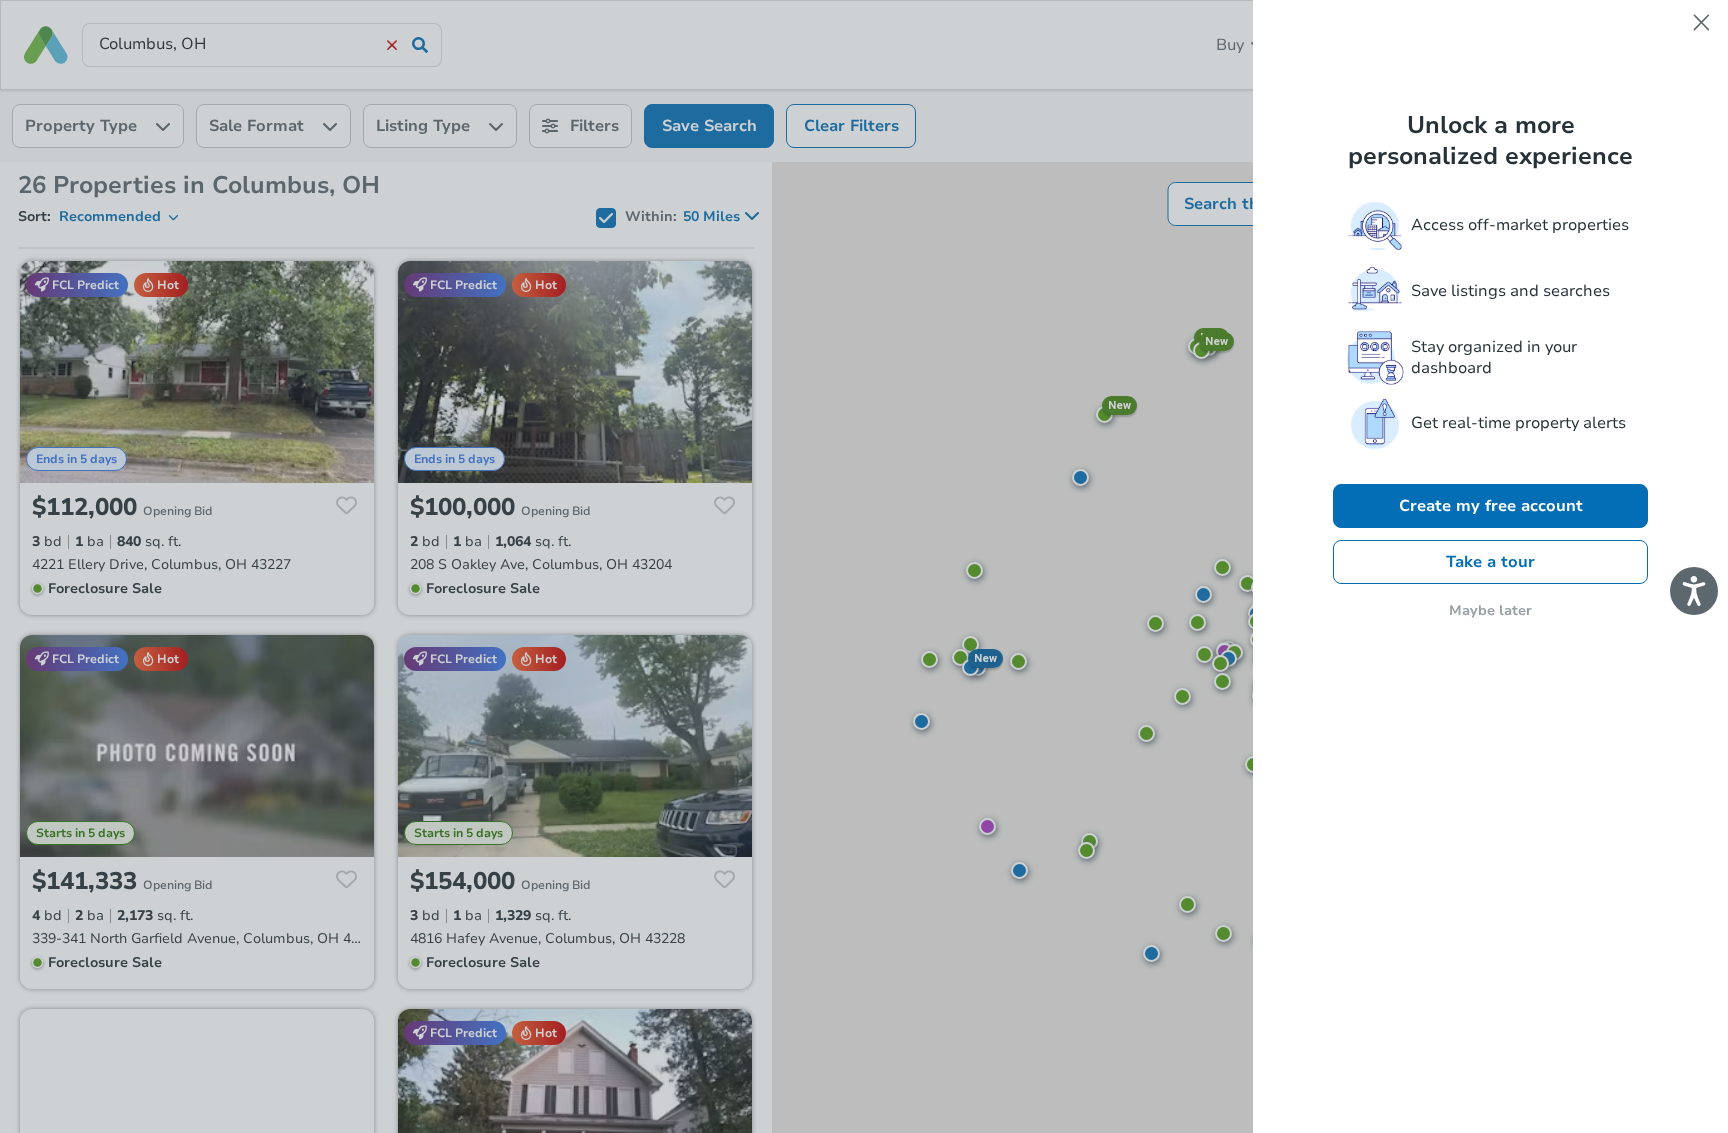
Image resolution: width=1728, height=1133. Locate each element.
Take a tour (1490, 562)
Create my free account (1491, 506)
